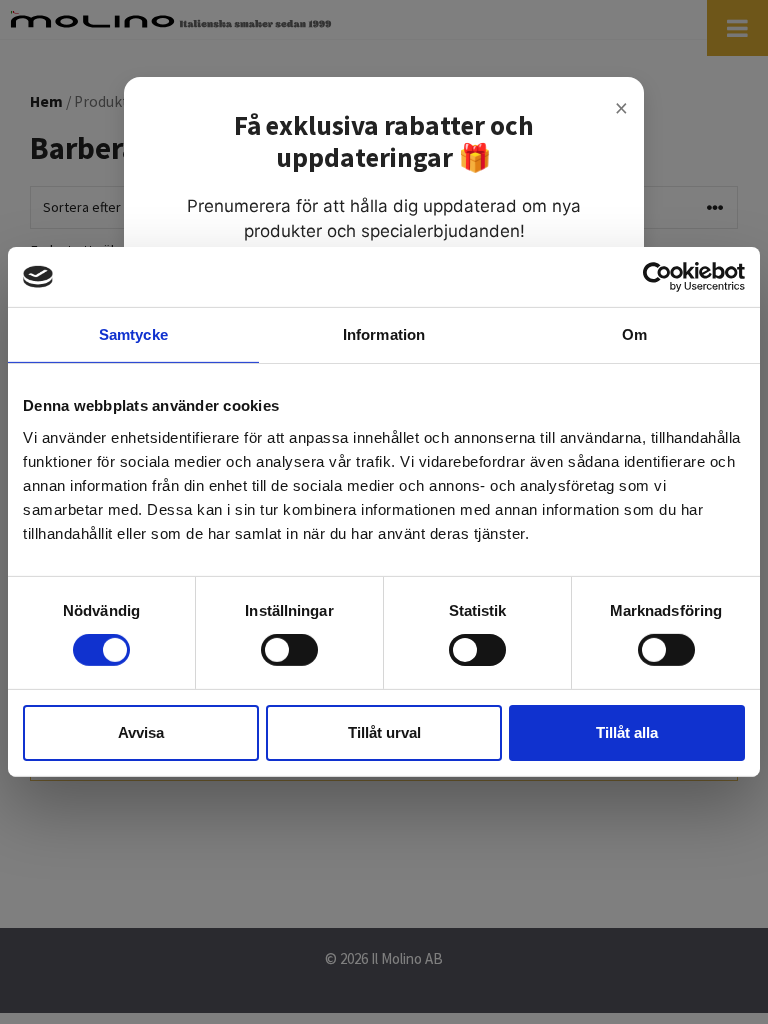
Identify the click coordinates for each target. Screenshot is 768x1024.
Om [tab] (634, 334)
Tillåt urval (384, 732)
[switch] (289, 650)
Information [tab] (384, 334)
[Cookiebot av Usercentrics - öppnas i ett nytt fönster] (657, 277)
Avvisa (141, 732)
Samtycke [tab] (133, 334)
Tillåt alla (627, 732)
